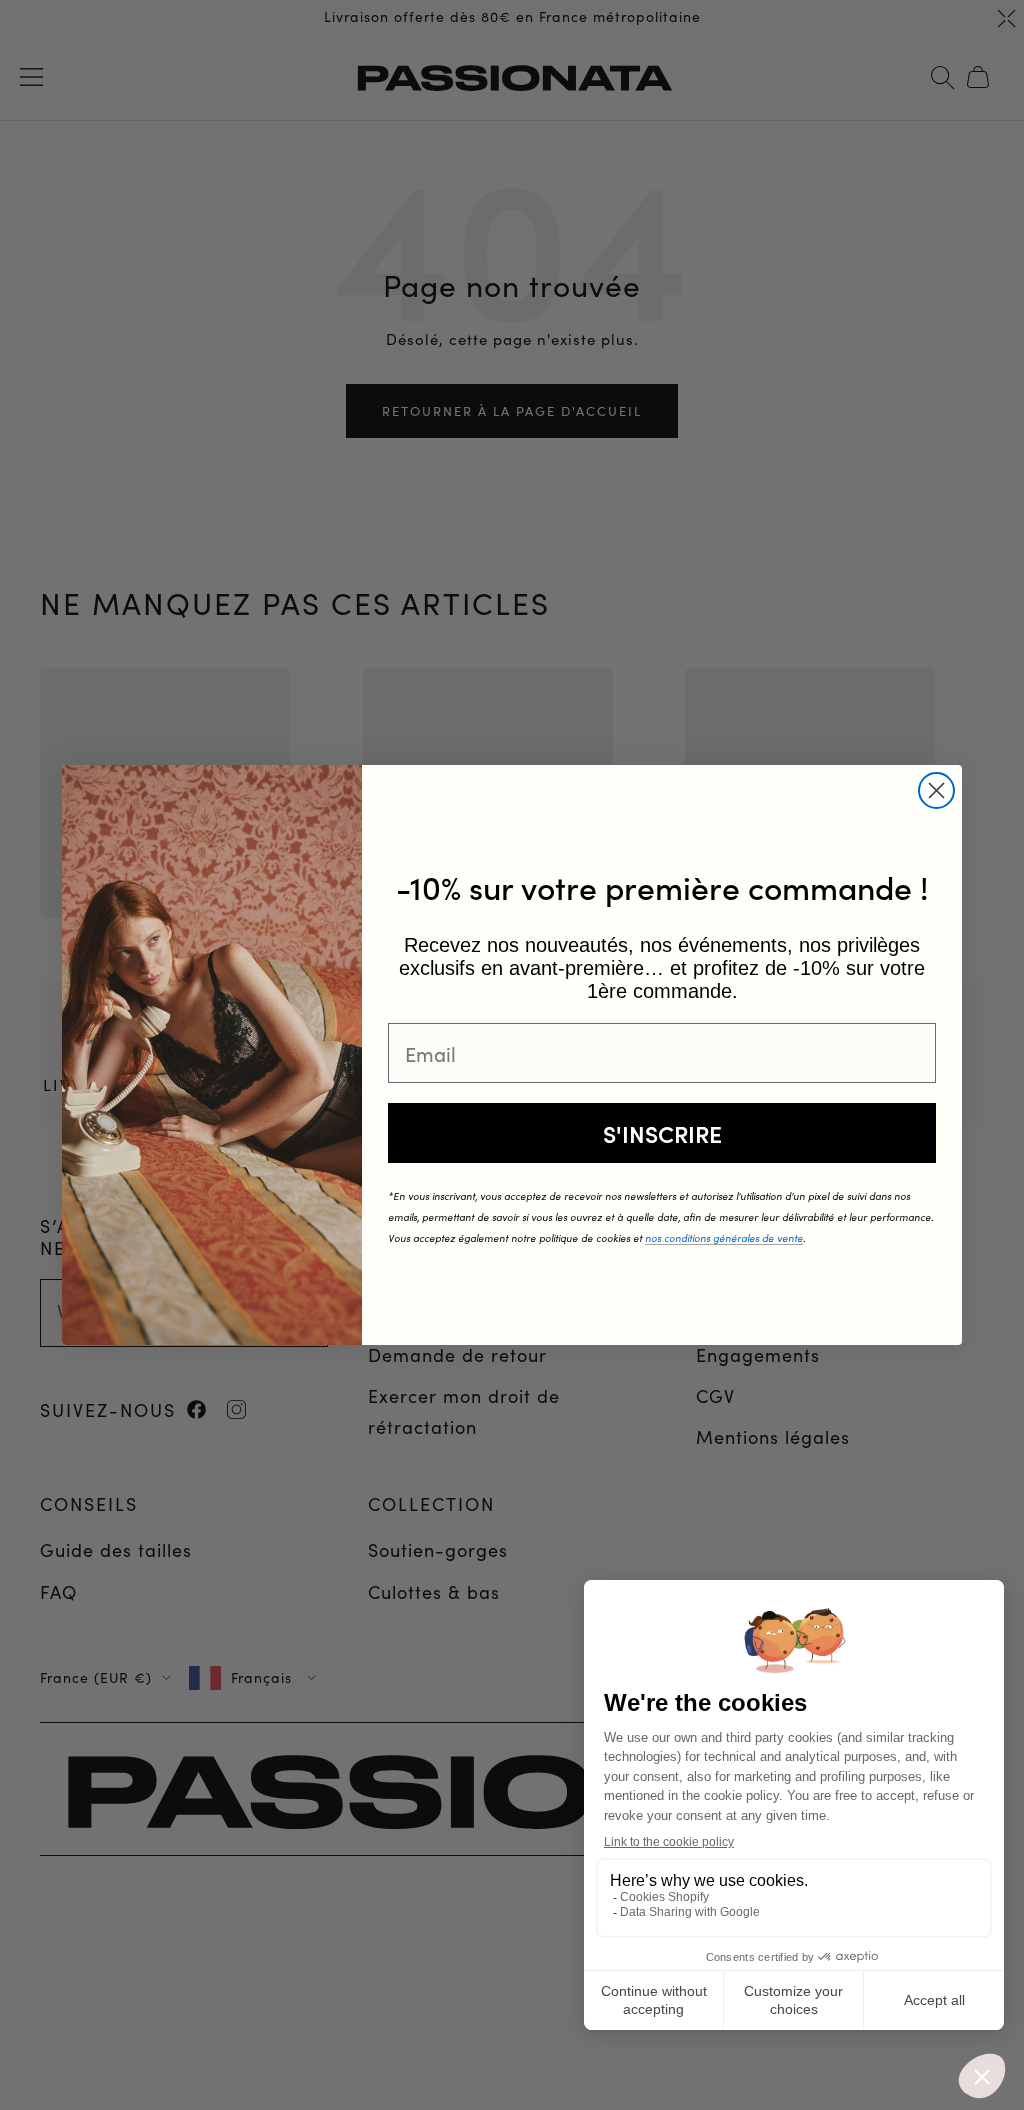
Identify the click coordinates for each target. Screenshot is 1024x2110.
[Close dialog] (936, 790)
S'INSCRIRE (662, 1133)
